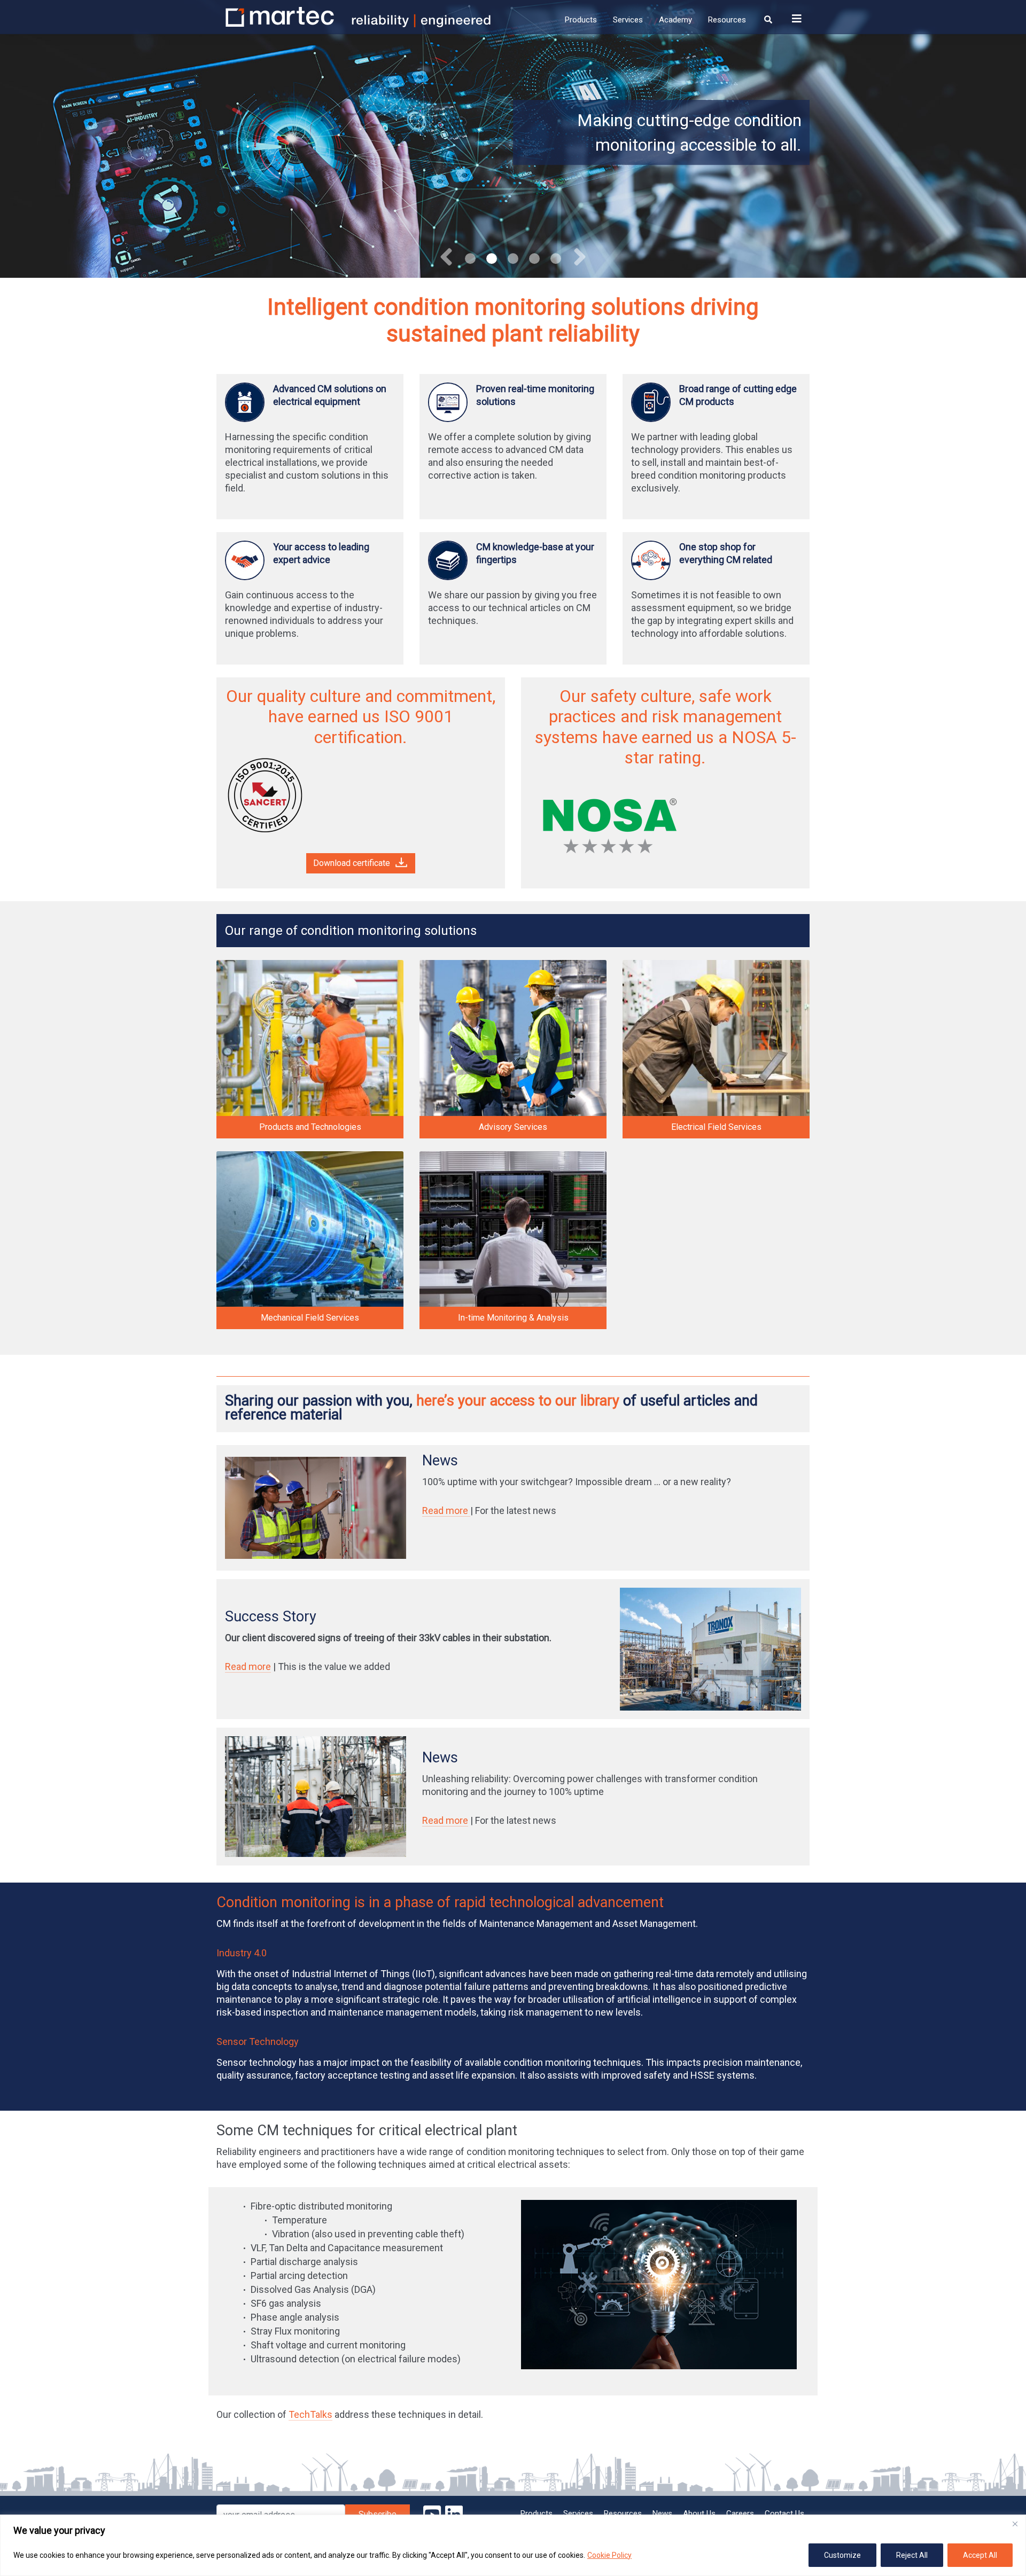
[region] (513, 2545)
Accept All (980, 2555)
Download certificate (352, 863)
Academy (675, 20)
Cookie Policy (609, 2555)
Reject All (912, 2555)
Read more (446, 1511)
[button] (446, 259)
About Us (699, 2513)
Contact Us (784, 2513)
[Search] (768, 20)
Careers (740, 2513)
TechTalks (310, 2414)
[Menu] (797, 19)
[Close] (1015, 2524)
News (662, 2513)
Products (581, 20)
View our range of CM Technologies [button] (736, 202)
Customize (842, 2555)
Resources (727, 20)
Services (628, 20)
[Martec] (358, 17)
